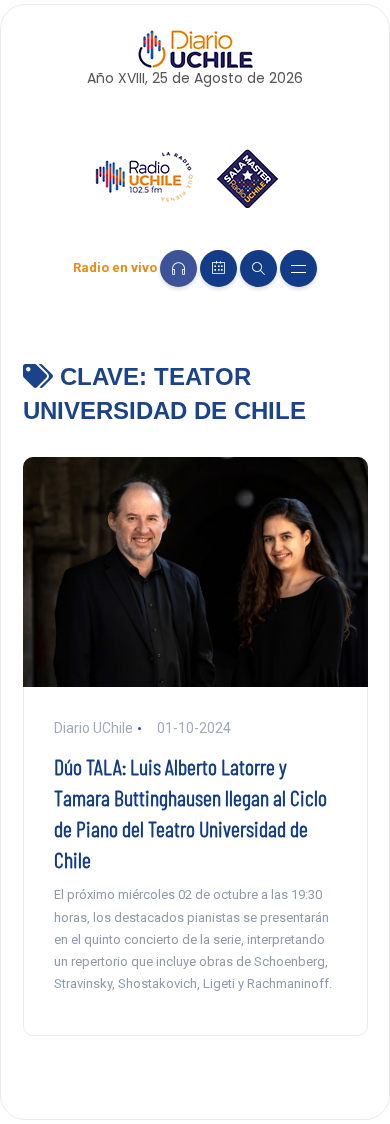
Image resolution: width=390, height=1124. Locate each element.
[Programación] (218, 268)
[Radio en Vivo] (178, 268)
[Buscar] (258, 268)
